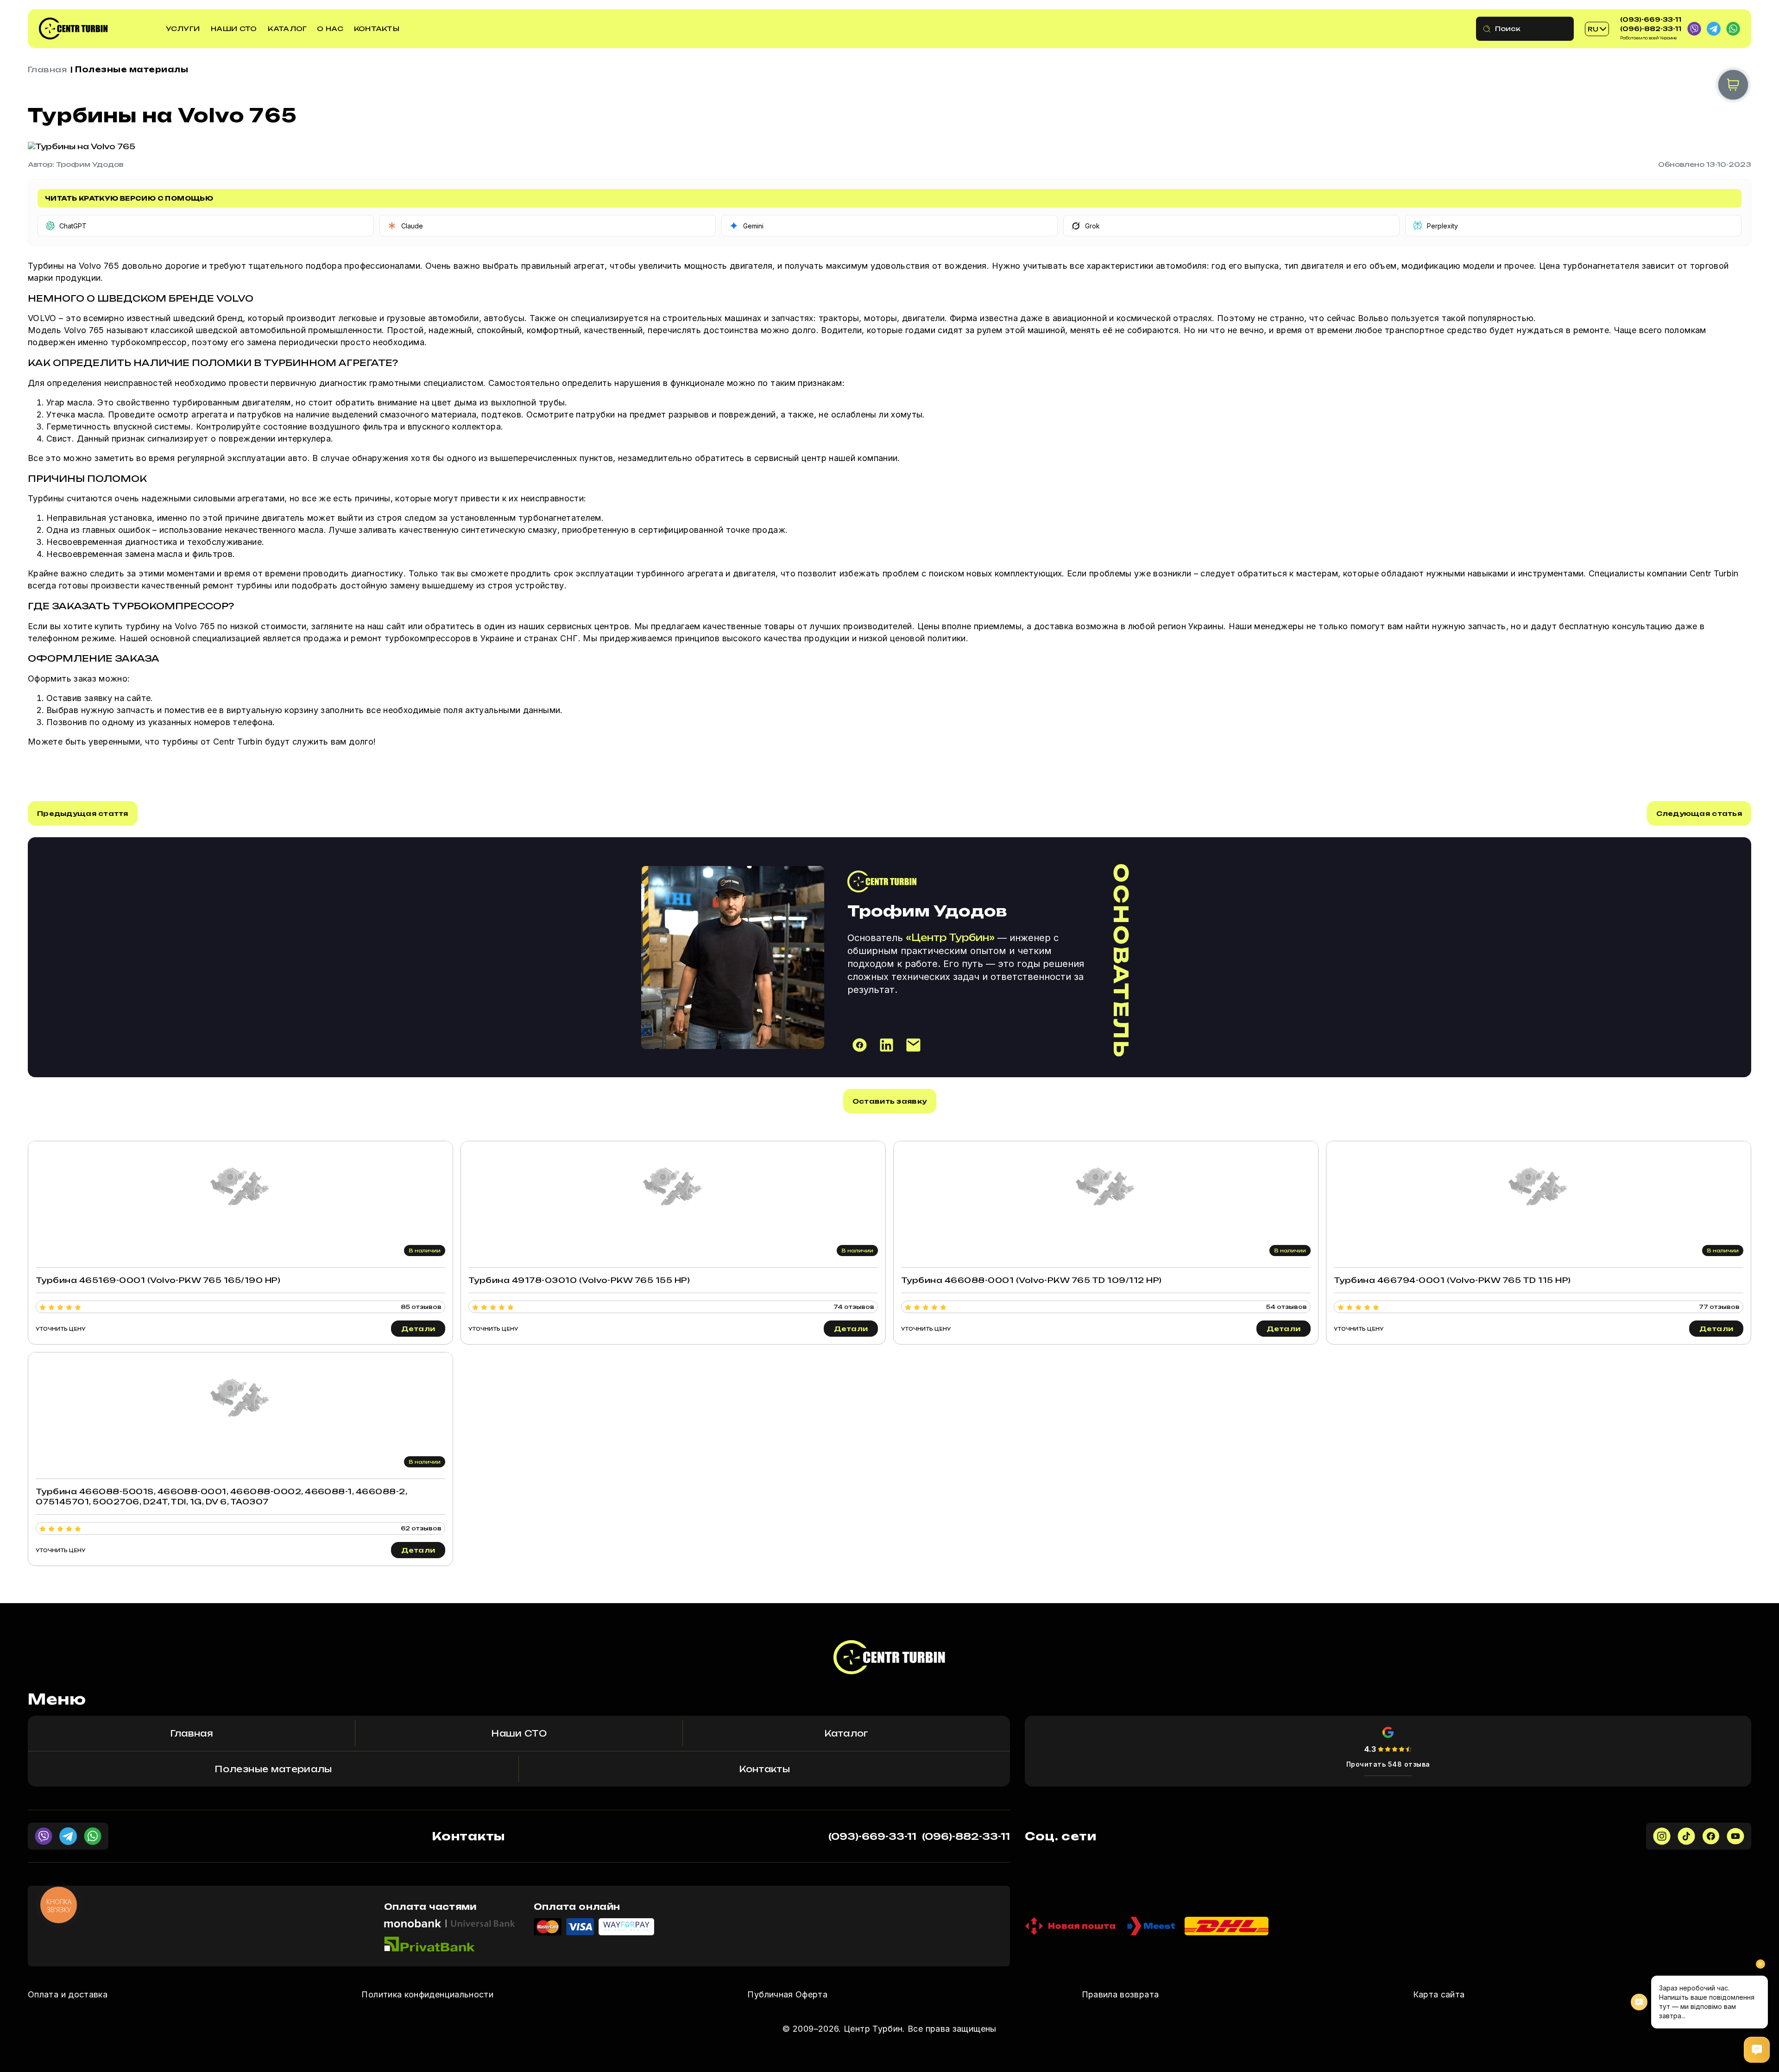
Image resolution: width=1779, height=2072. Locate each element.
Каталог (287, 28)
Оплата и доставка (68, 1994)
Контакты (377, 28)
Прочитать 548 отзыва (1388, 1764)
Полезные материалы (132, 69)
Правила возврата (1120, 1994)
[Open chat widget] (1757, 2050)
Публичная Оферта (787, 1994)
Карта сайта (1439, 1994)
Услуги (183, 28)
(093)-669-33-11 (1651, 19)
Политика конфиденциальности (427, 1994)
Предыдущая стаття (83, 813)
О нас (330, 28)
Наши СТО (234, 28)
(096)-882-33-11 (1651, 29)
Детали (418, 1329)
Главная (47, 69)
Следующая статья (1699, 813)
